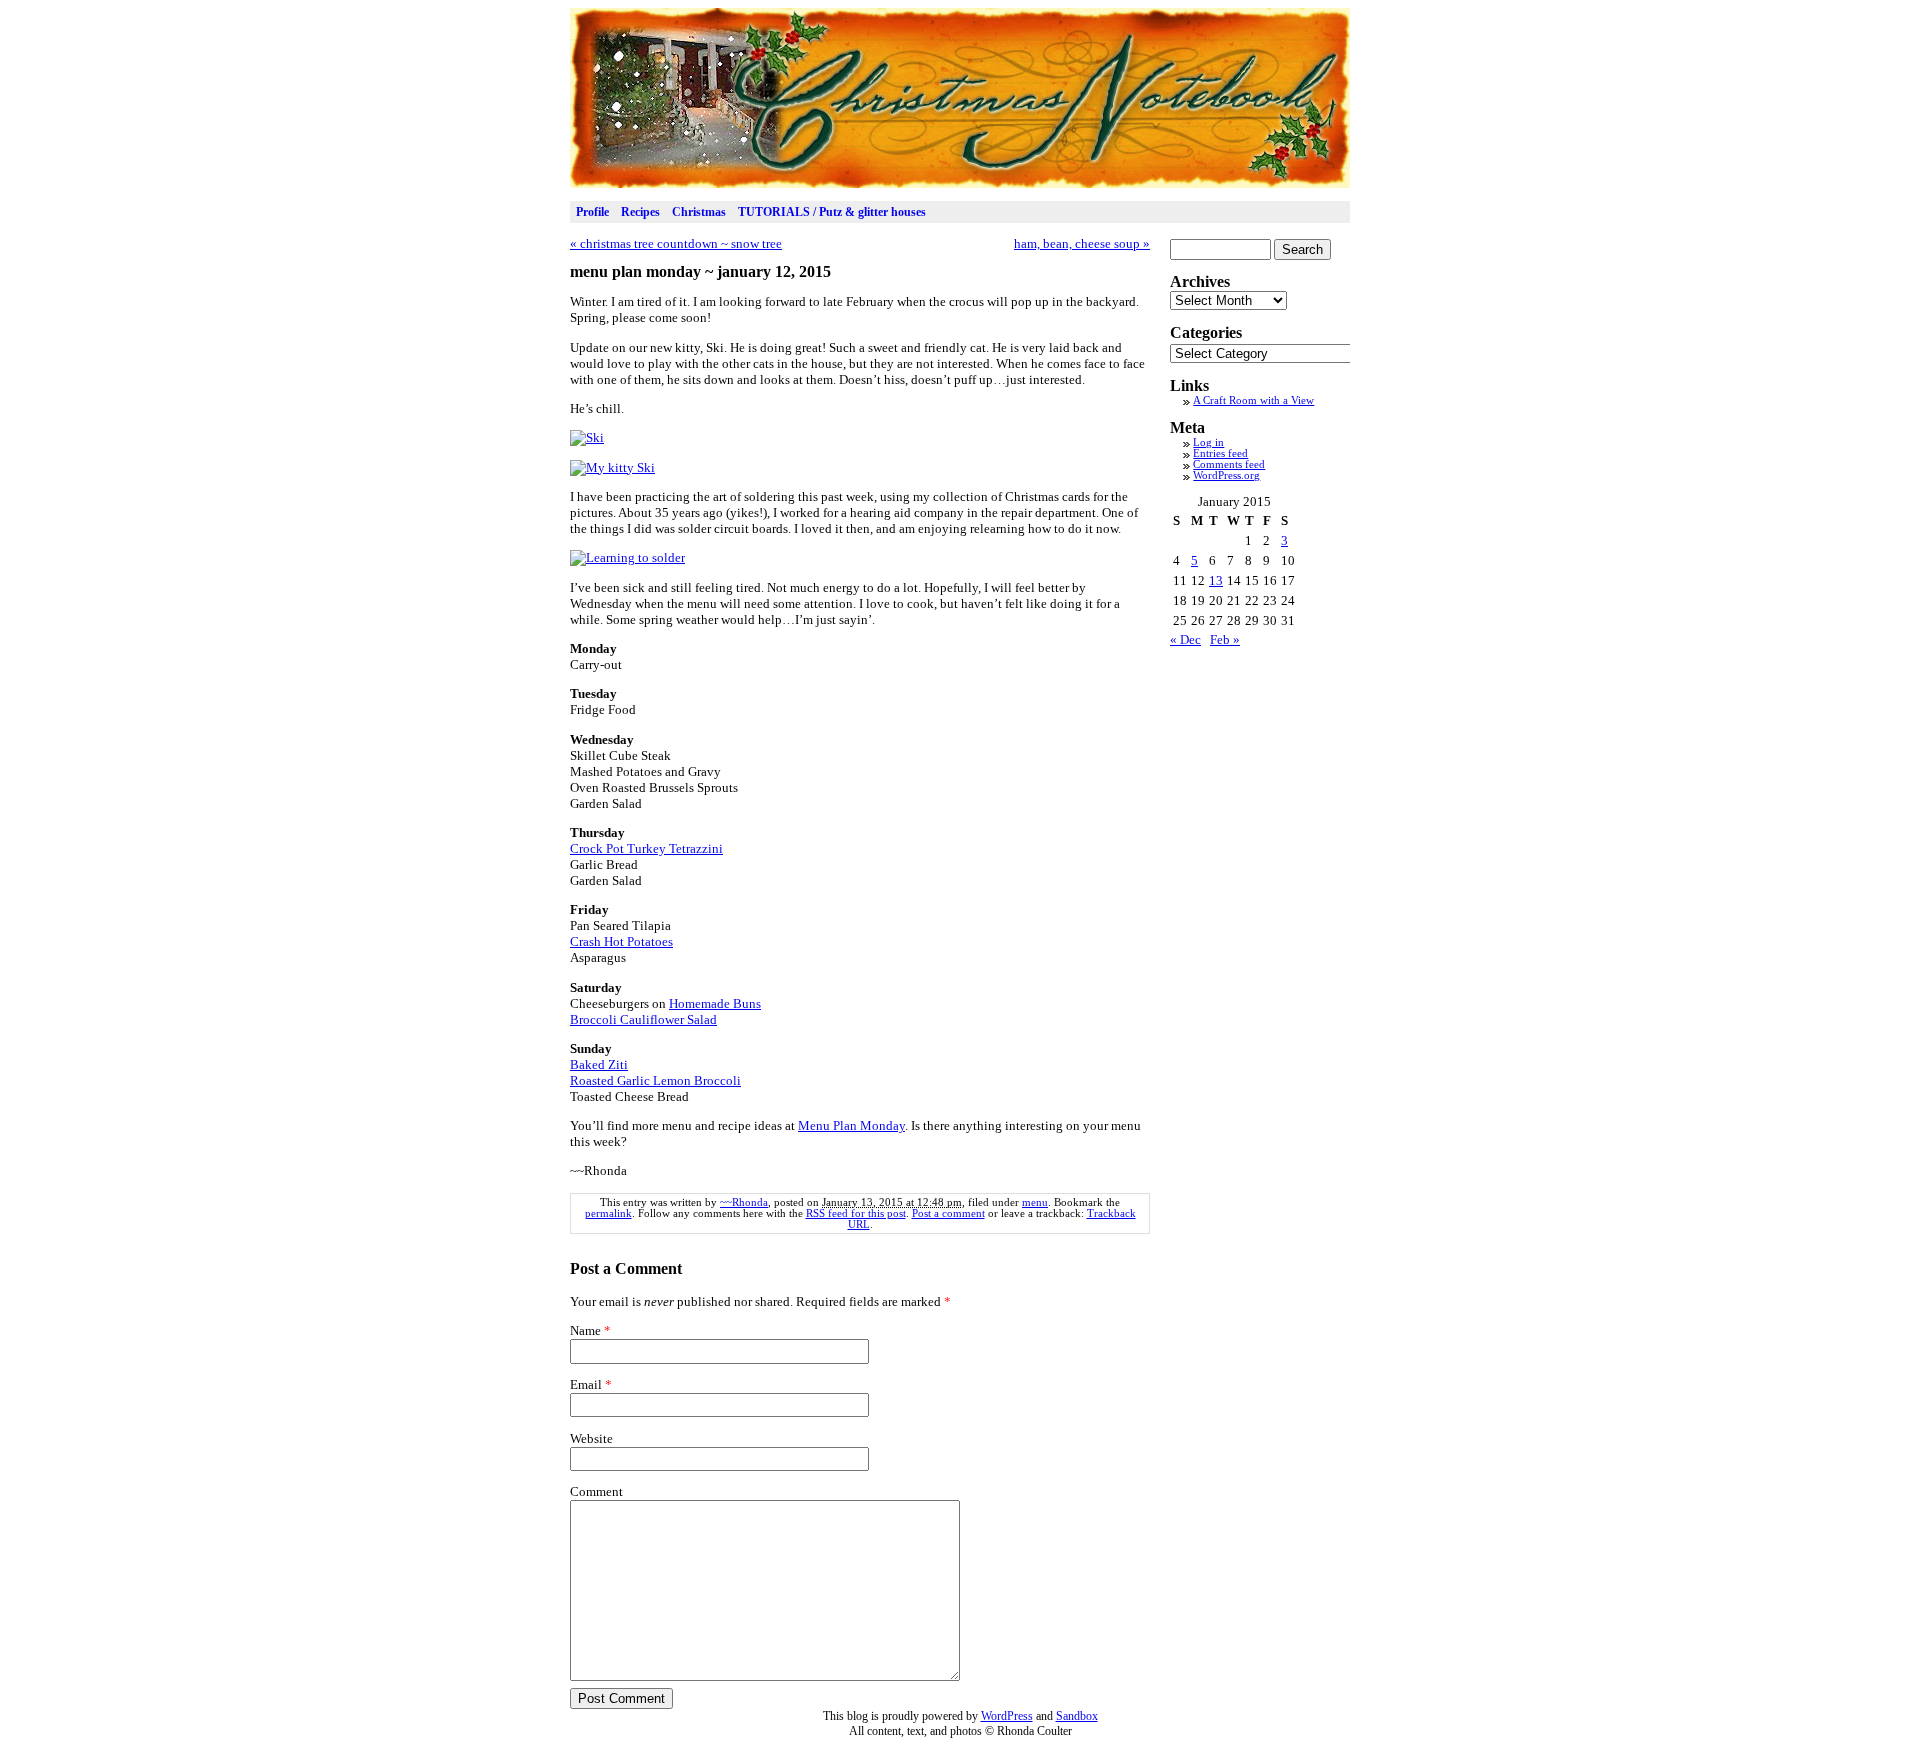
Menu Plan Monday (851, 1125)
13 (1216, 580)
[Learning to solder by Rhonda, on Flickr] (627, 557)
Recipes (640, 212)
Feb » (1225, 639)
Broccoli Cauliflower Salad (643, 1019)
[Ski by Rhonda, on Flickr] (587, 437)
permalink (608, 1213)
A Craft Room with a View (1253, 400)
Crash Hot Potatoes (621, 941)
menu (1035, 1202)
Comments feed (1229, 464)
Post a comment (948, 1213)
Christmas (699, 212)
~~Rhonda (744, 1202)
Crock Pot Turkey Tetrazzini (646, 848)
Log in (1208, 442)
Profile (592, 212)
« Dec (1185, 639)
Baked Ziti (599, 1064)
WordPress (1007, 1716)
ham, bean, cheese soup (1082, 243)
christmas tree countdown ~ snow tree (676, 243)
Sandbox (1077, 1716)
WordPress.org (1226, 475)
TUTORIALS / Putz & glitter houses (832, 212)
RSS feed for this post (856, 1213)
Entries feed (1220, 453)
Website (591, 1438)
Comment (596, 1491)
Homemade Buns (715, 1003)
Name (585, 1330)
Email (586, 1384)
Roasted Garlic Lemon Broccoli (655, 1080)
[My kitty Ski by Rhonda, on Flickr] (612, 467)
